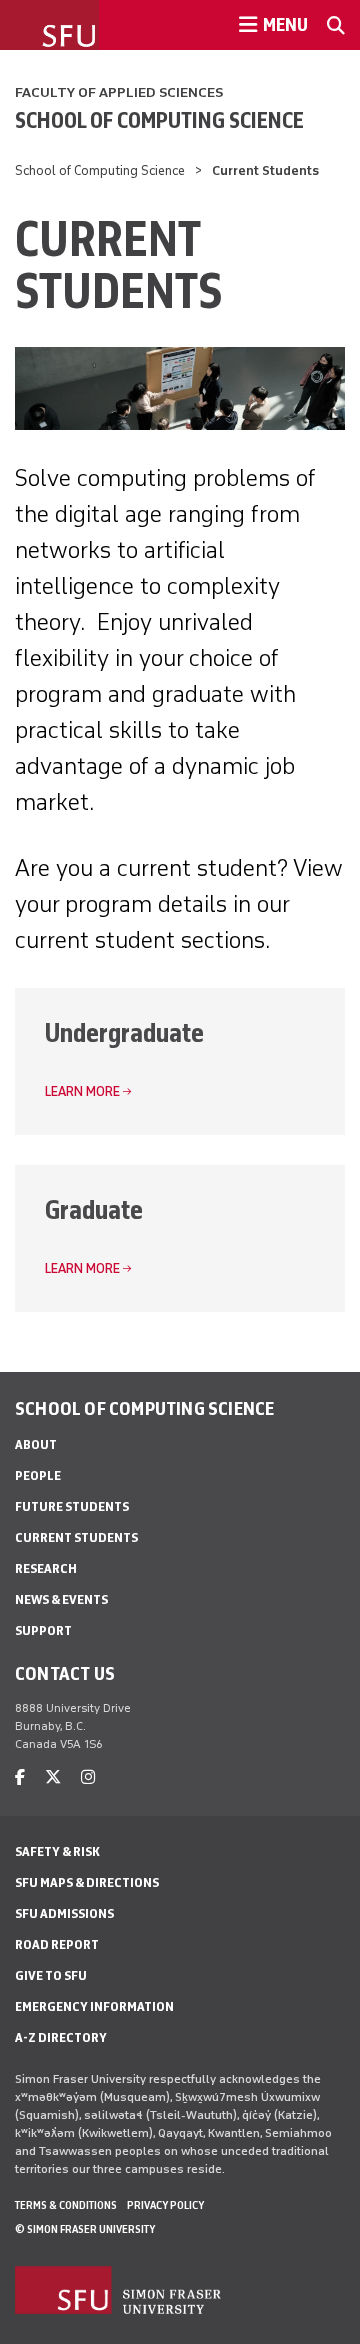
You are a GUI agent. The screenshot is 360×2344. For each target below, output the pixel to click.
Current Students (76, 1537)
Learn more (82, 1091)
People (38, 1475)
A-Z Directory (61, 2037)
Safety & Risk (57, 1851)
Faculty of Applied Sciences (119, 92)
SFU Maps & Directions (87, 1882)
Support (43, 1630)
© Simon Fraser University (85, 2229)
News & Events (61, 1599)
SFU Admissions (64, 1913)
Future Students (72, 1506)
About (36, 1444)
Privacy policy (165, 2205)
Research (46, 1568)
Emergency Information (94, 2006)
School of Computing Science (159, 120)
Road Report (57, 1944)
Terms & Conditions (66, 2205)
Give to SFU (51, 1975)
